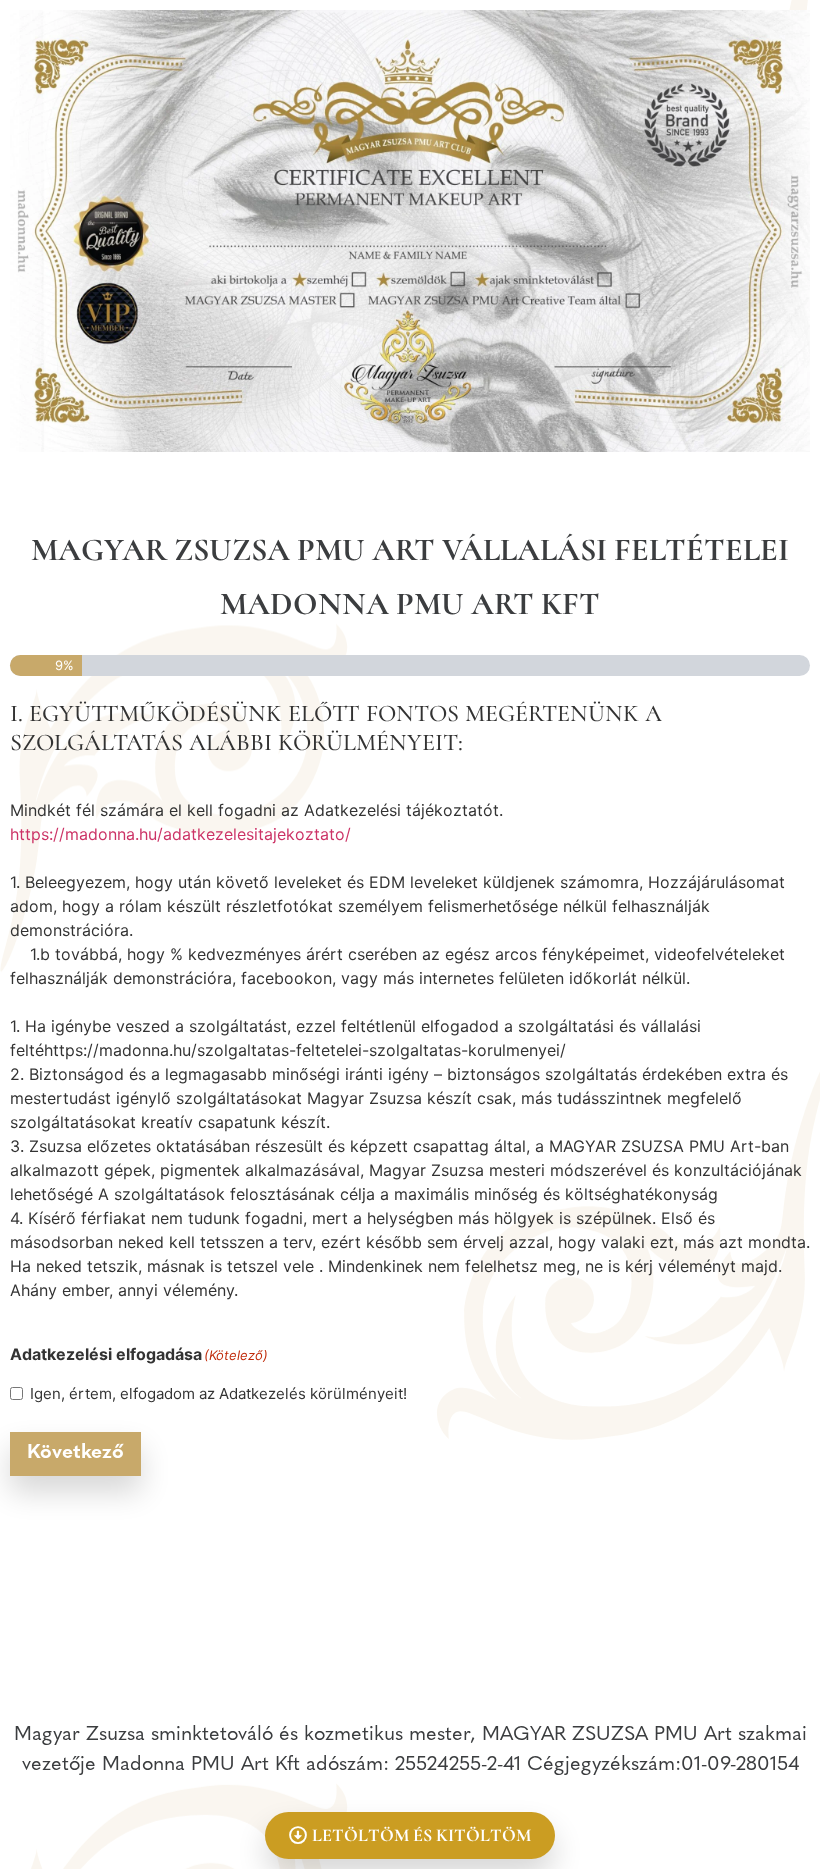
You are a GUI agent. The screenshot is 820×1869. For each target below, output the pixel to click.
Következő (75, 1453)
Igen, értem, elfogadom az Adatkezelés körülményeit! (218, 1393)
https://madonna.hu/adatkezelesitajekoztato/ (180, 834)
